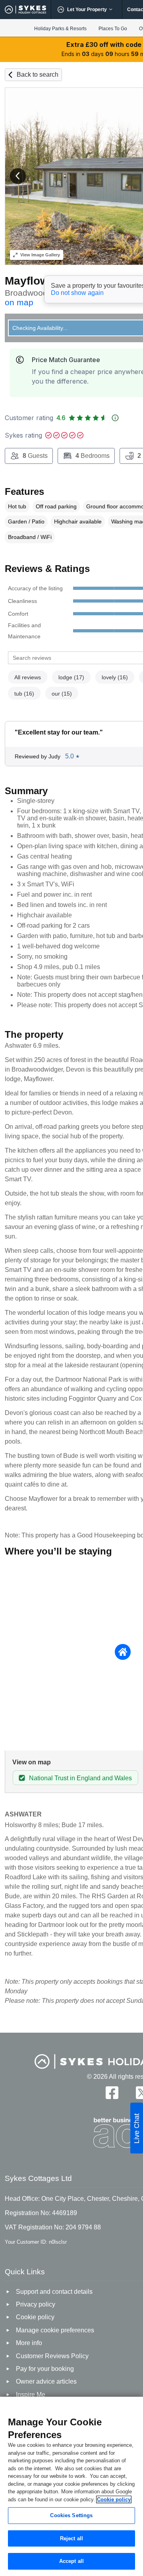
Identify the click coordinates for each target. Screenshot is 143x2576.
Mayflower (32, 281)
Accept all (71, 2561)
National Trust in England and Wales (80, 1778)
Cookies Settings (71, 2515)
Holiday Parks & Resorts (60, 29)
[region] (71, 2486)
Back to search (38, 75)
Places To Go (113, 29)
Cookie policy (114, 2499)
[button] (18, 176)
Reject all (71, 2538)
